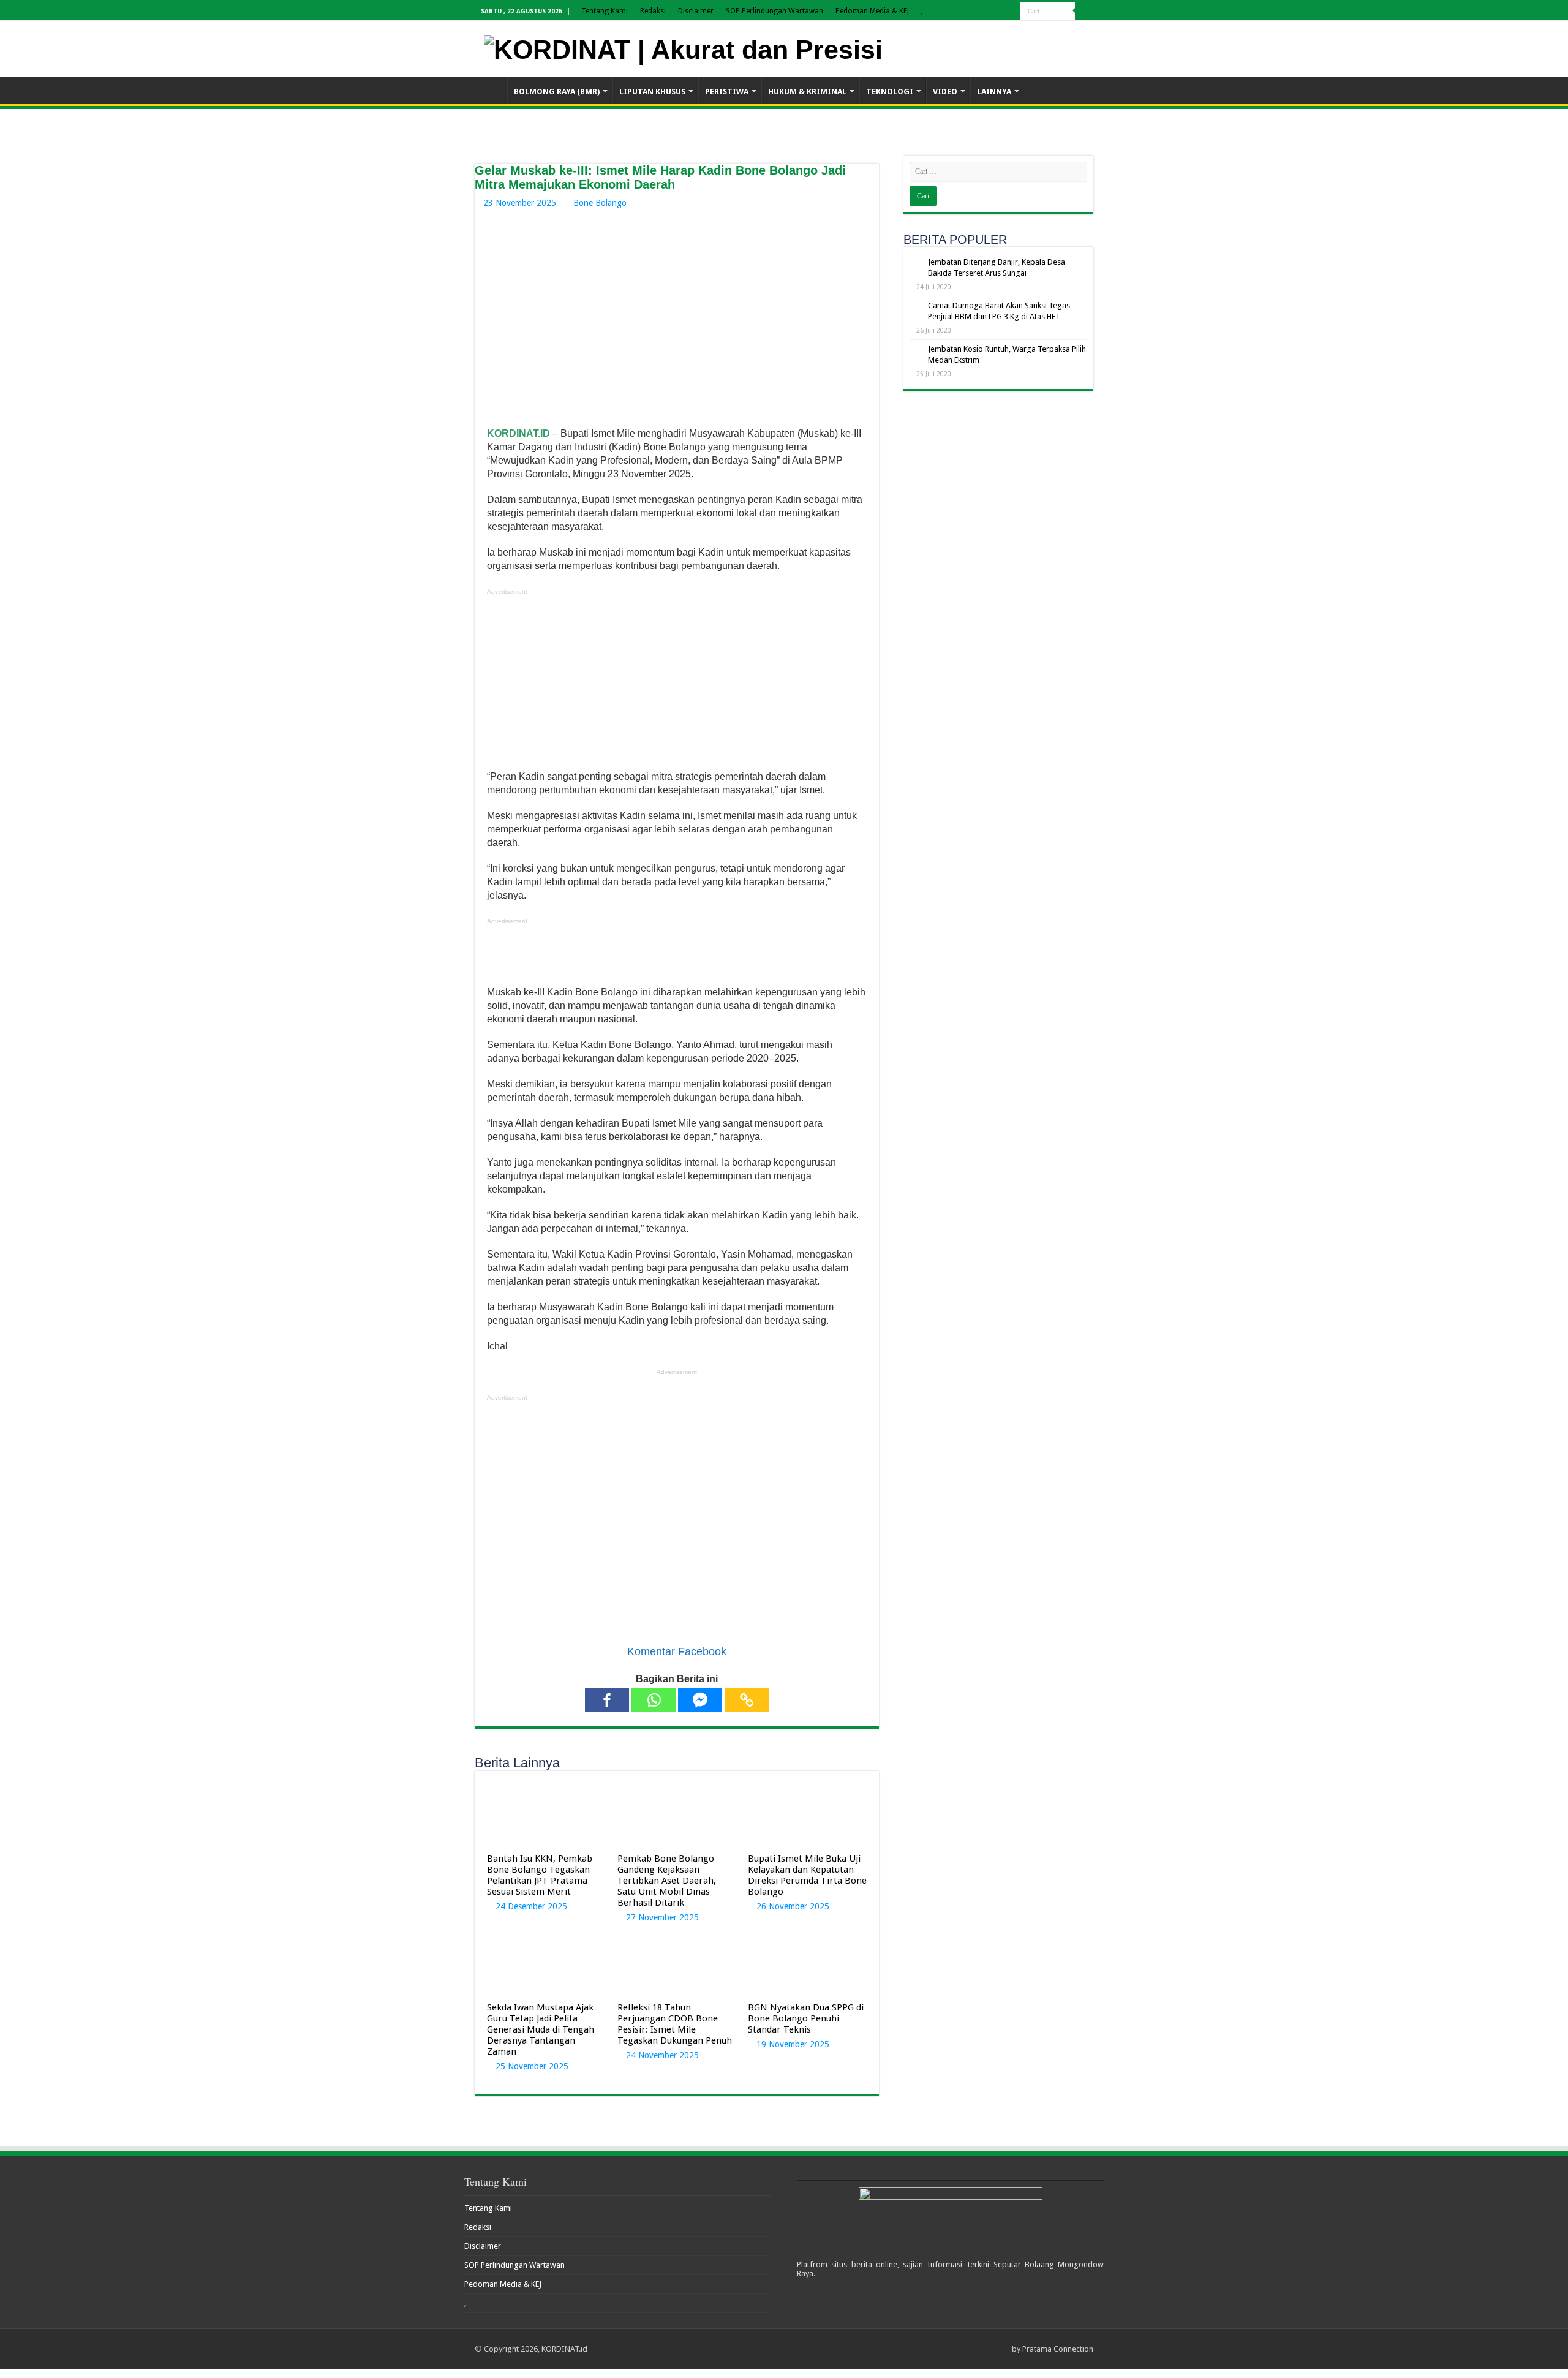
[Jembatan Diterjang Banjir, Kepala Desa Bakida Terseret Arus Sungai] (916, 263)
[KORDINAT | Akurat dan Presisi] (683, 48)
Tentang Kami (605, 11)
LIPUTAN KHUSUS (652, 92)
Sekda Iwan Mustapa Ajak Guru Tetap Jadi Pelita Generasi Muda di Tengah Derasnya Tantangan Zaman (541, 2029)
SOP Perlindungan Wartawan (775, 11)
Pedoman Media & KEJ (872, 11)
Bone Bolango (600, 203)
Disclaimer (696, 11)
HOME (491, 90)
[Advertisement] (677, 684)
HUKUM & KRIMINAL (807, 92)
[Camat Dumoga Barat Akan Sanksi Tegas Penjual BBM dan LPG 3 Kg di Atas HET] (916, 306)
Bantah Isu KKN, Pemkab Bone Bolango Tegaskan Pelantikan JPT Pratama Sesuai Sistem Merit (540, 1875)
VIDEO (945, 92)
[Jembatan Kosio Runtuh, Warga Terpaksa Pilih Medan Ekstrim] (916, 350)
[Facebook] (607, 1700)
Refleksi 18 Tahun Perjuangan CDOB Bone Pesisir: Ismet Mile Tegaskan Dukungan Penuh (676, 2024)
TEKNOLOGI (890, 92)
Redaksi (653, 11)
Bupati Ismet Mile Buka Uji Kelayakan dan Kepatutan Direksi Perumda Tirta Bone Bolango (807, 1875)
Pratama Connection (1058, 2349)
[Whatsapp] (654, 1700)
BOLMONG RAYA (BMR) (557, 92)
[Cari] (1084, 11)
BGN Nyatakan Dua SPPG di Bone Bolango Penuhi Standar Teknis (806, 2018)
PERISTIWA (727, 92)
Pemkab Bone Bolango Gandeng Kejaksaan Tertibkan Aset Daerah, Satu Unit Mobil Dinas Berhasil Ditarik (667, 1881)
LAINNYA (994, 92)
